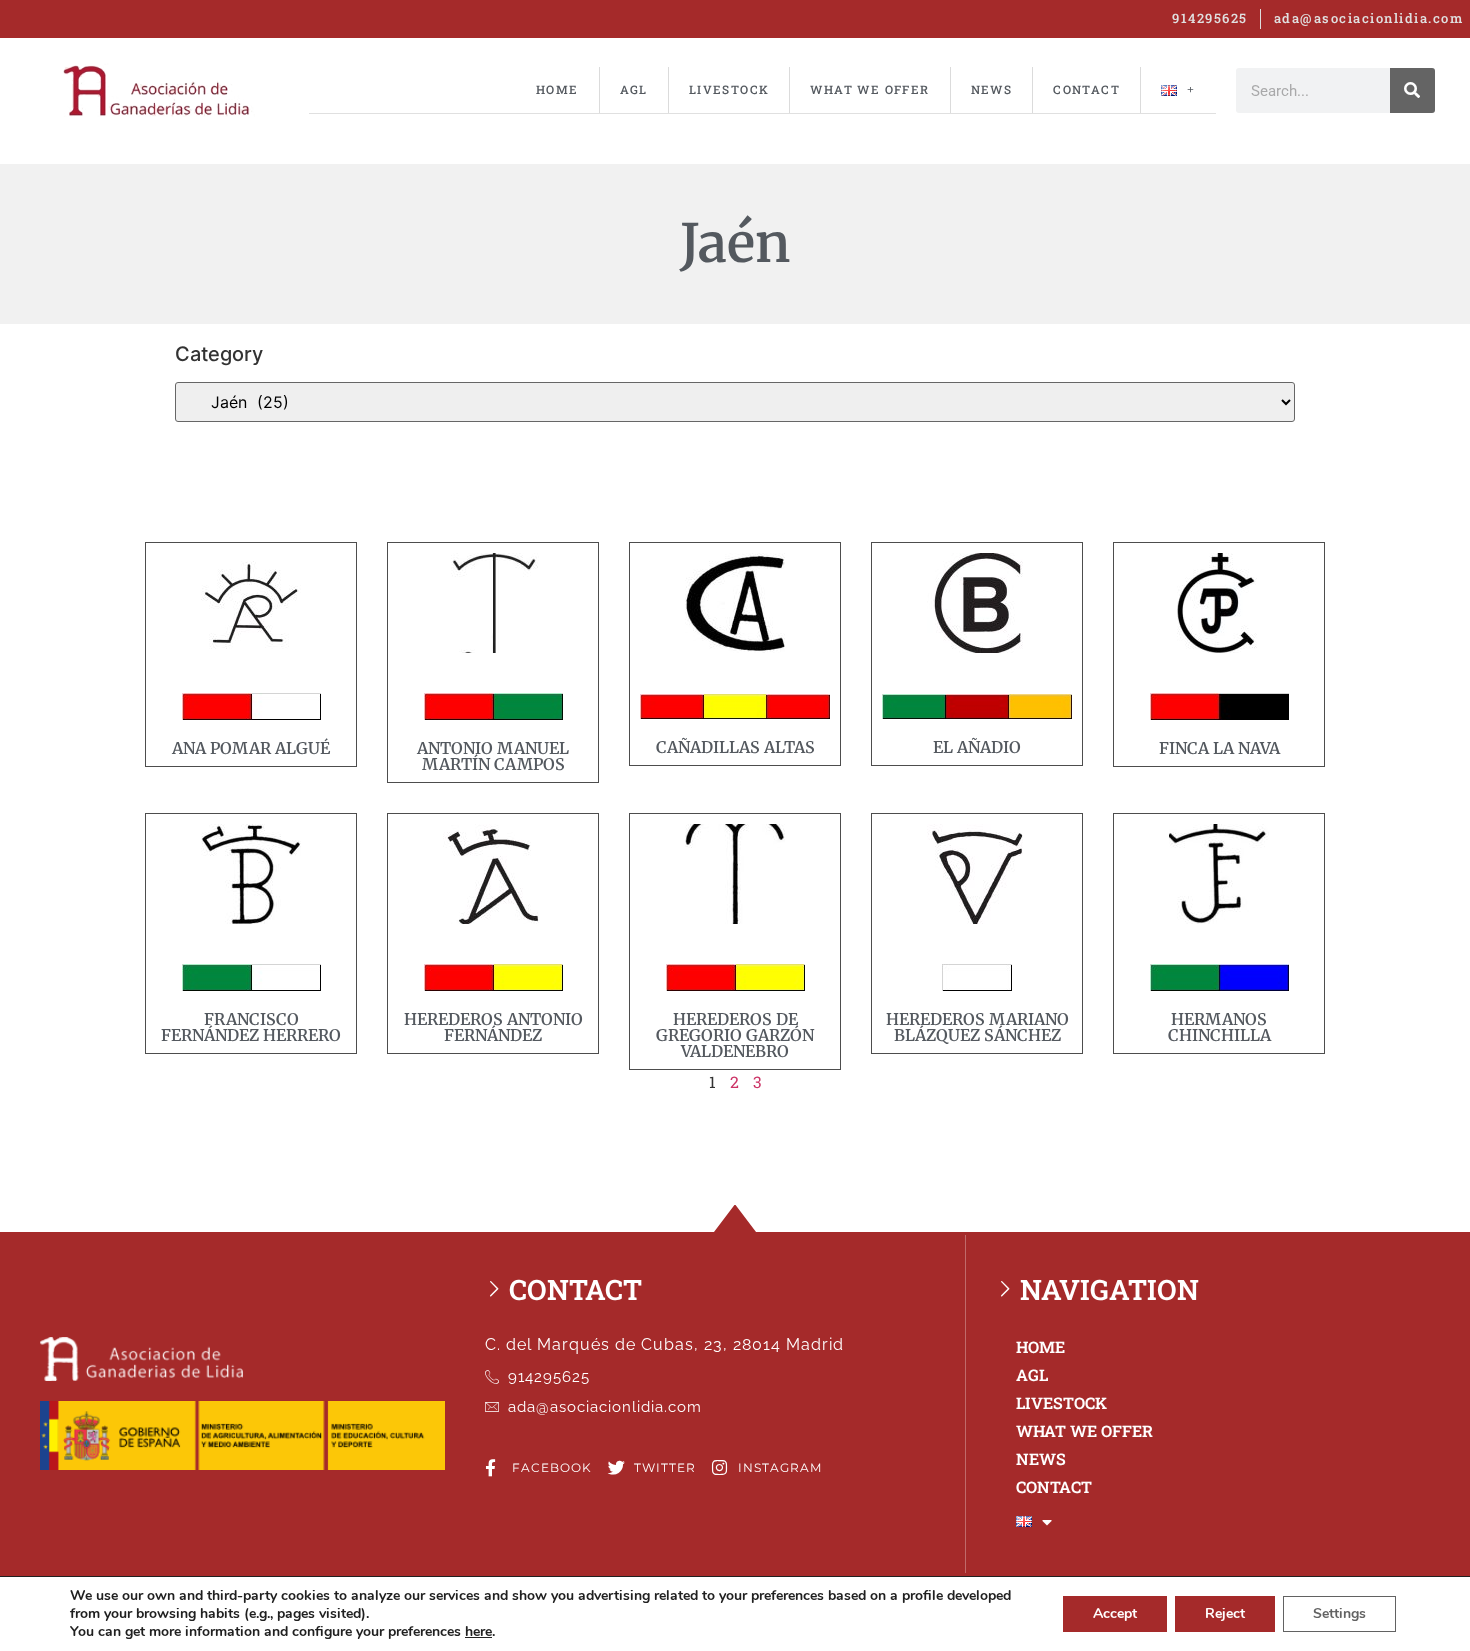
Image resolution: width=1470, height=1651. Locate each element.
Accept (1115, 1613)
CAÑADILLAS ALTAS (735, 747)
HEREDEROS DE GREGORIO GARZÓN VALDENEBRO (735, 1035)
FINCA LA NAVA (1219, 748)
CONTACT (1086, 89)
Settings (1339, 1613)
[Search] (1412, 90)
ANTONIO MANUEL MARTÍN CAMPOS (493, 756)
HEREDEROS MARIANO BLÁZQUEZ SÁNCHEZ (977, 1027)
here (478, 1632)
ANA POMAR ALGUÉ (251, 748)
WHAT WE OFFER (869, 89)
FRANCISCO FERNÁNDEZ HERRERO (251, 1027)
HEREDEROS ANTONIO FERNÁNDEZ (493, 1027)
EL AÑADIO (977, 747)
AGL (634, 89)
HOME (557, 89)
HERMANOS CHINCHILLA (1219, 1027)
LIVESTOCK (729, 89)
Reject (1225, 1613)
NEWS (992, 89)
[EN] (1178, 90)
